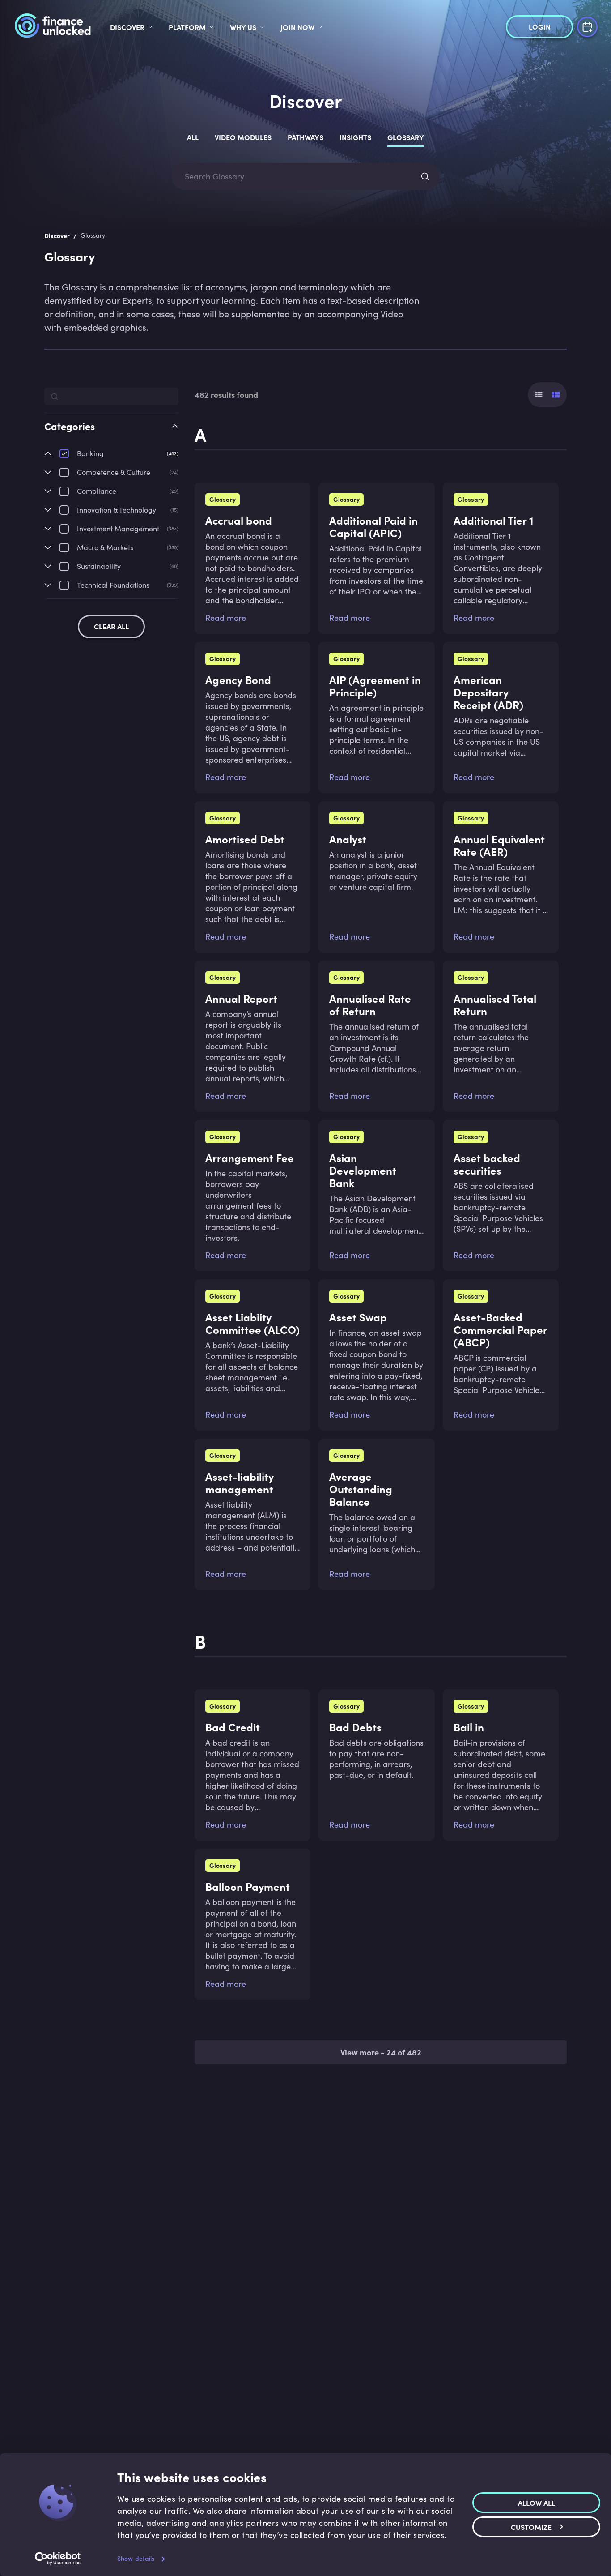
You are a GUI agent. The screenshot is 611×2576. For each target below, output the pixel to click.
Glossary (406, 137)
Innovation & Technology (117, 510)
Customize (531, 2527)
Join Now (297, 27)
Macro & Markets (105, 547)
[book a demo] (587, 26)
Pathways (305, 137)
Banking (90, 453)
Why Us (243, 27)
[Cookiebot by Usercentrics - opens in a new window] (58, 2559)
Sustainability (99, 566)
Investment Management (118, 528)
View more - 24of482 (381, 2052)
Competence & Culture (114, 472)
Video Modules (243, 137)
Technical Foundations (113, 585)
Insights (355, 137)
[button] (111, 434)
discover (127, 27)
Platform (187, 27)
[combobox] (297, 177)
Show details (136, 2558)
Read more (226, 618)
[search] (425, 176)
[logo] (53, 27)
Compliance (97, 491)
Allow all (537, 2503)
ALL (193, 137)
